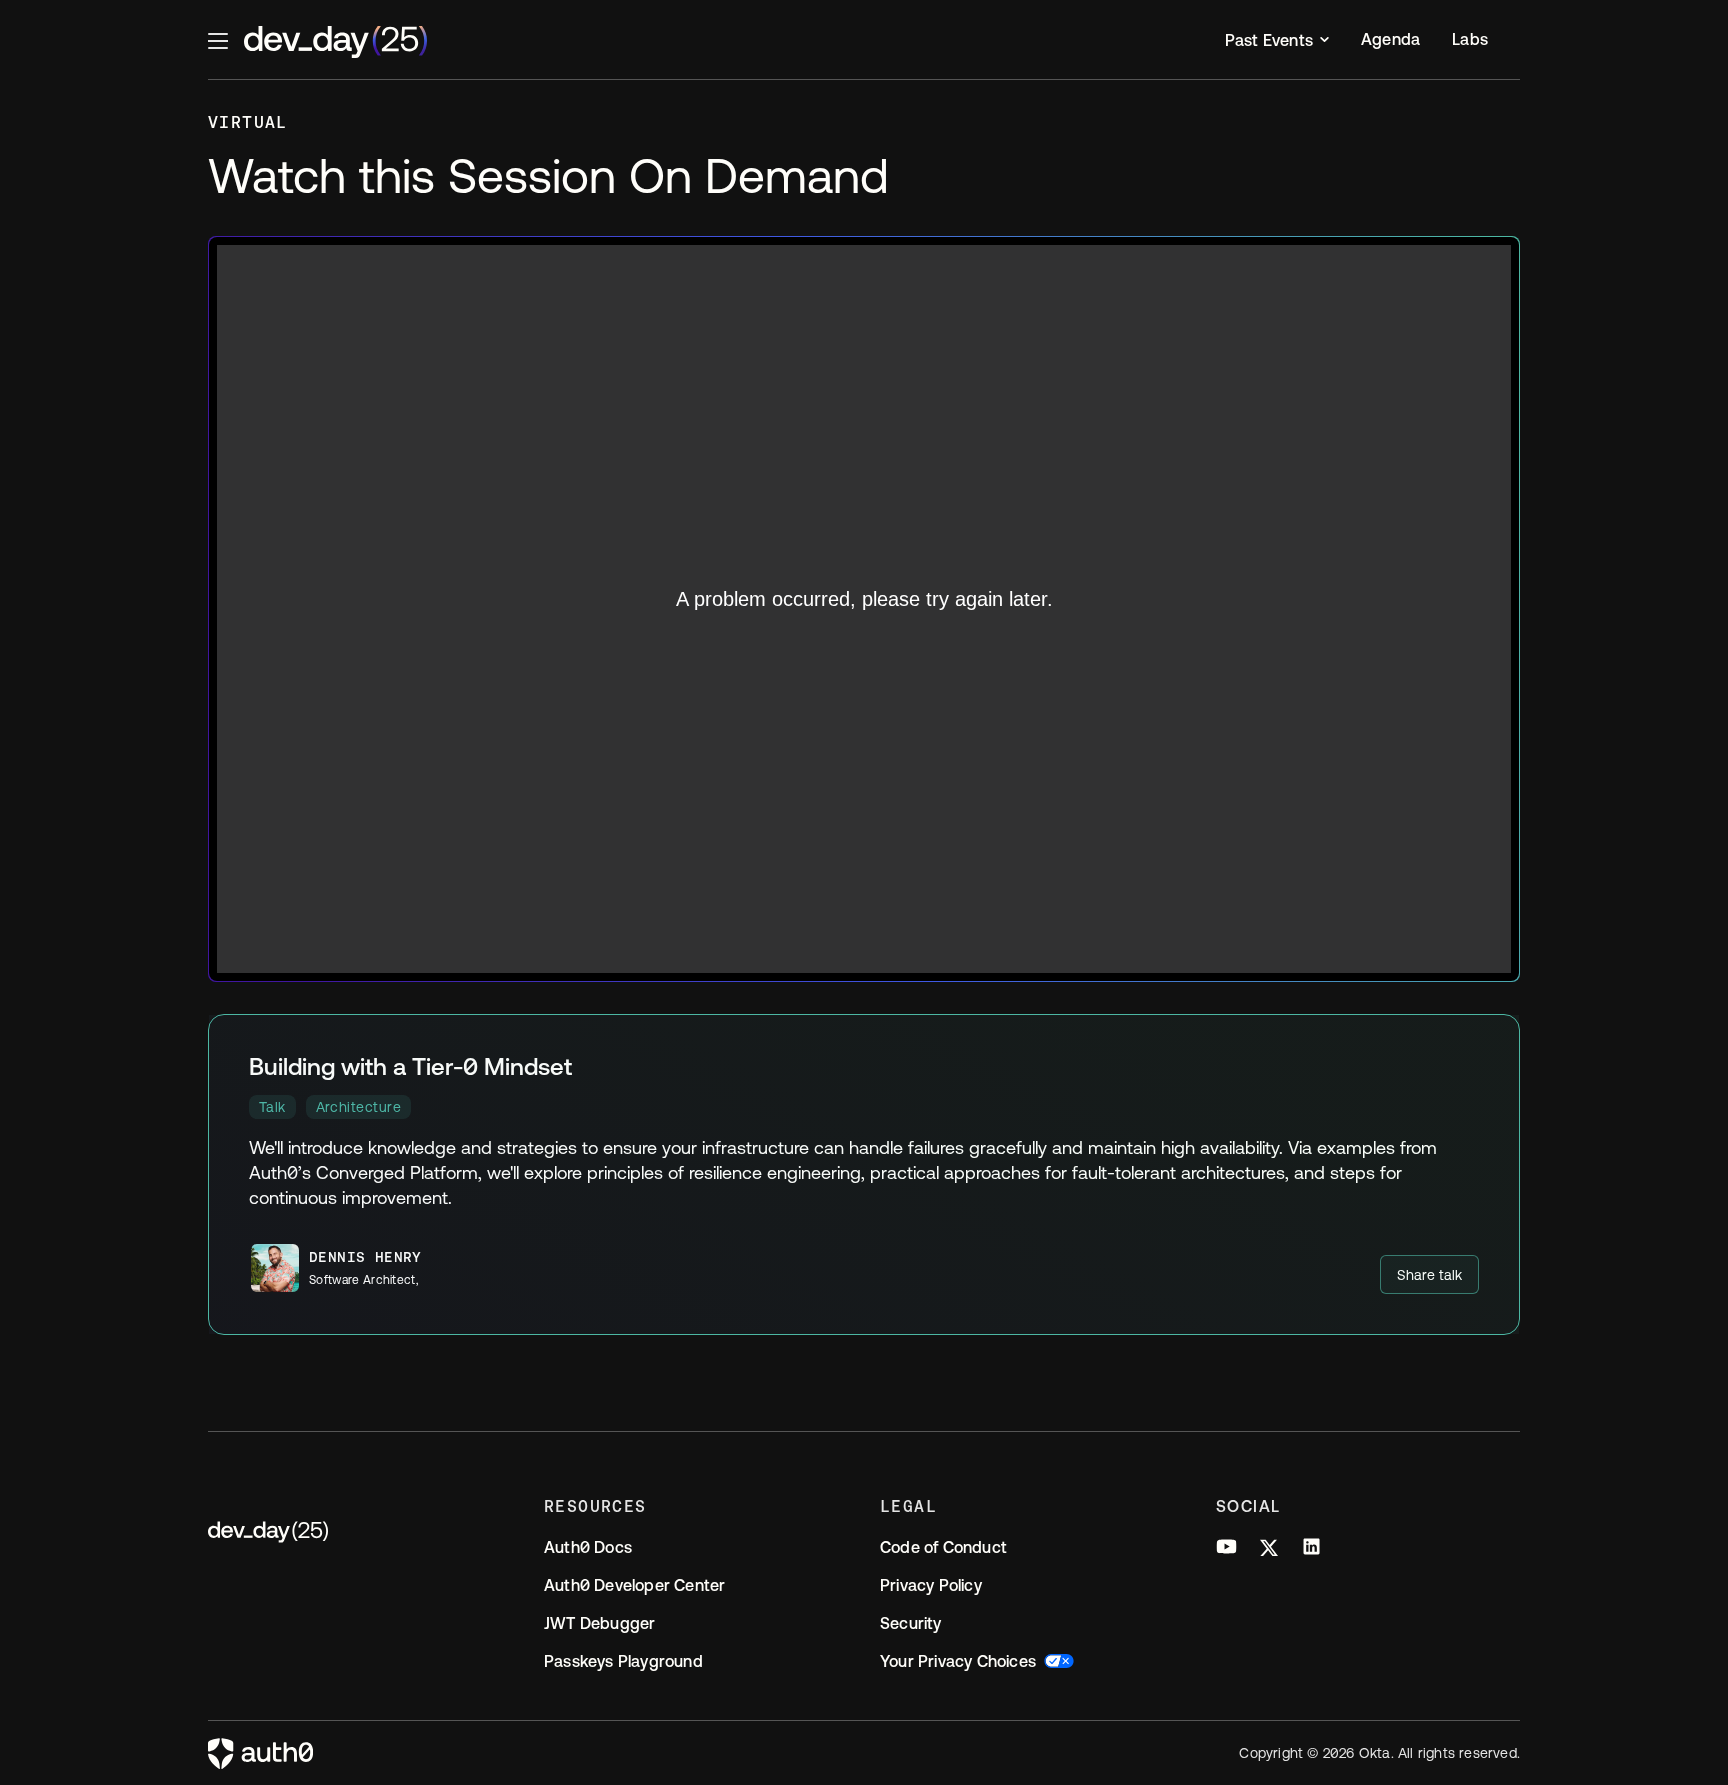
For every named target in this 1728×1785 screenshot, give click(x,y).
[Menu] (218, 40)
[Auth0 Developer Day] (360, 1532)
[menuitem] (1277, 40)
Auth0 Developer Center (634, 1585)
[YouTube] (1226, 1550)
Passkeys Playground (623, 1661)
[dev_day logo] (335, 42)
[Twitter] (1269, 1550)
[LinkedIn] (1311, 1550)
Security (911, 1623)
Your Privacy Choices (958, 1661)
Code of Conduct (943, 1547)
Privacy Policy (931, 1585)
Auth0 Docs (588, 1547)
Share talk (1429, 1275)
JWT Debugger (599, 1623)
